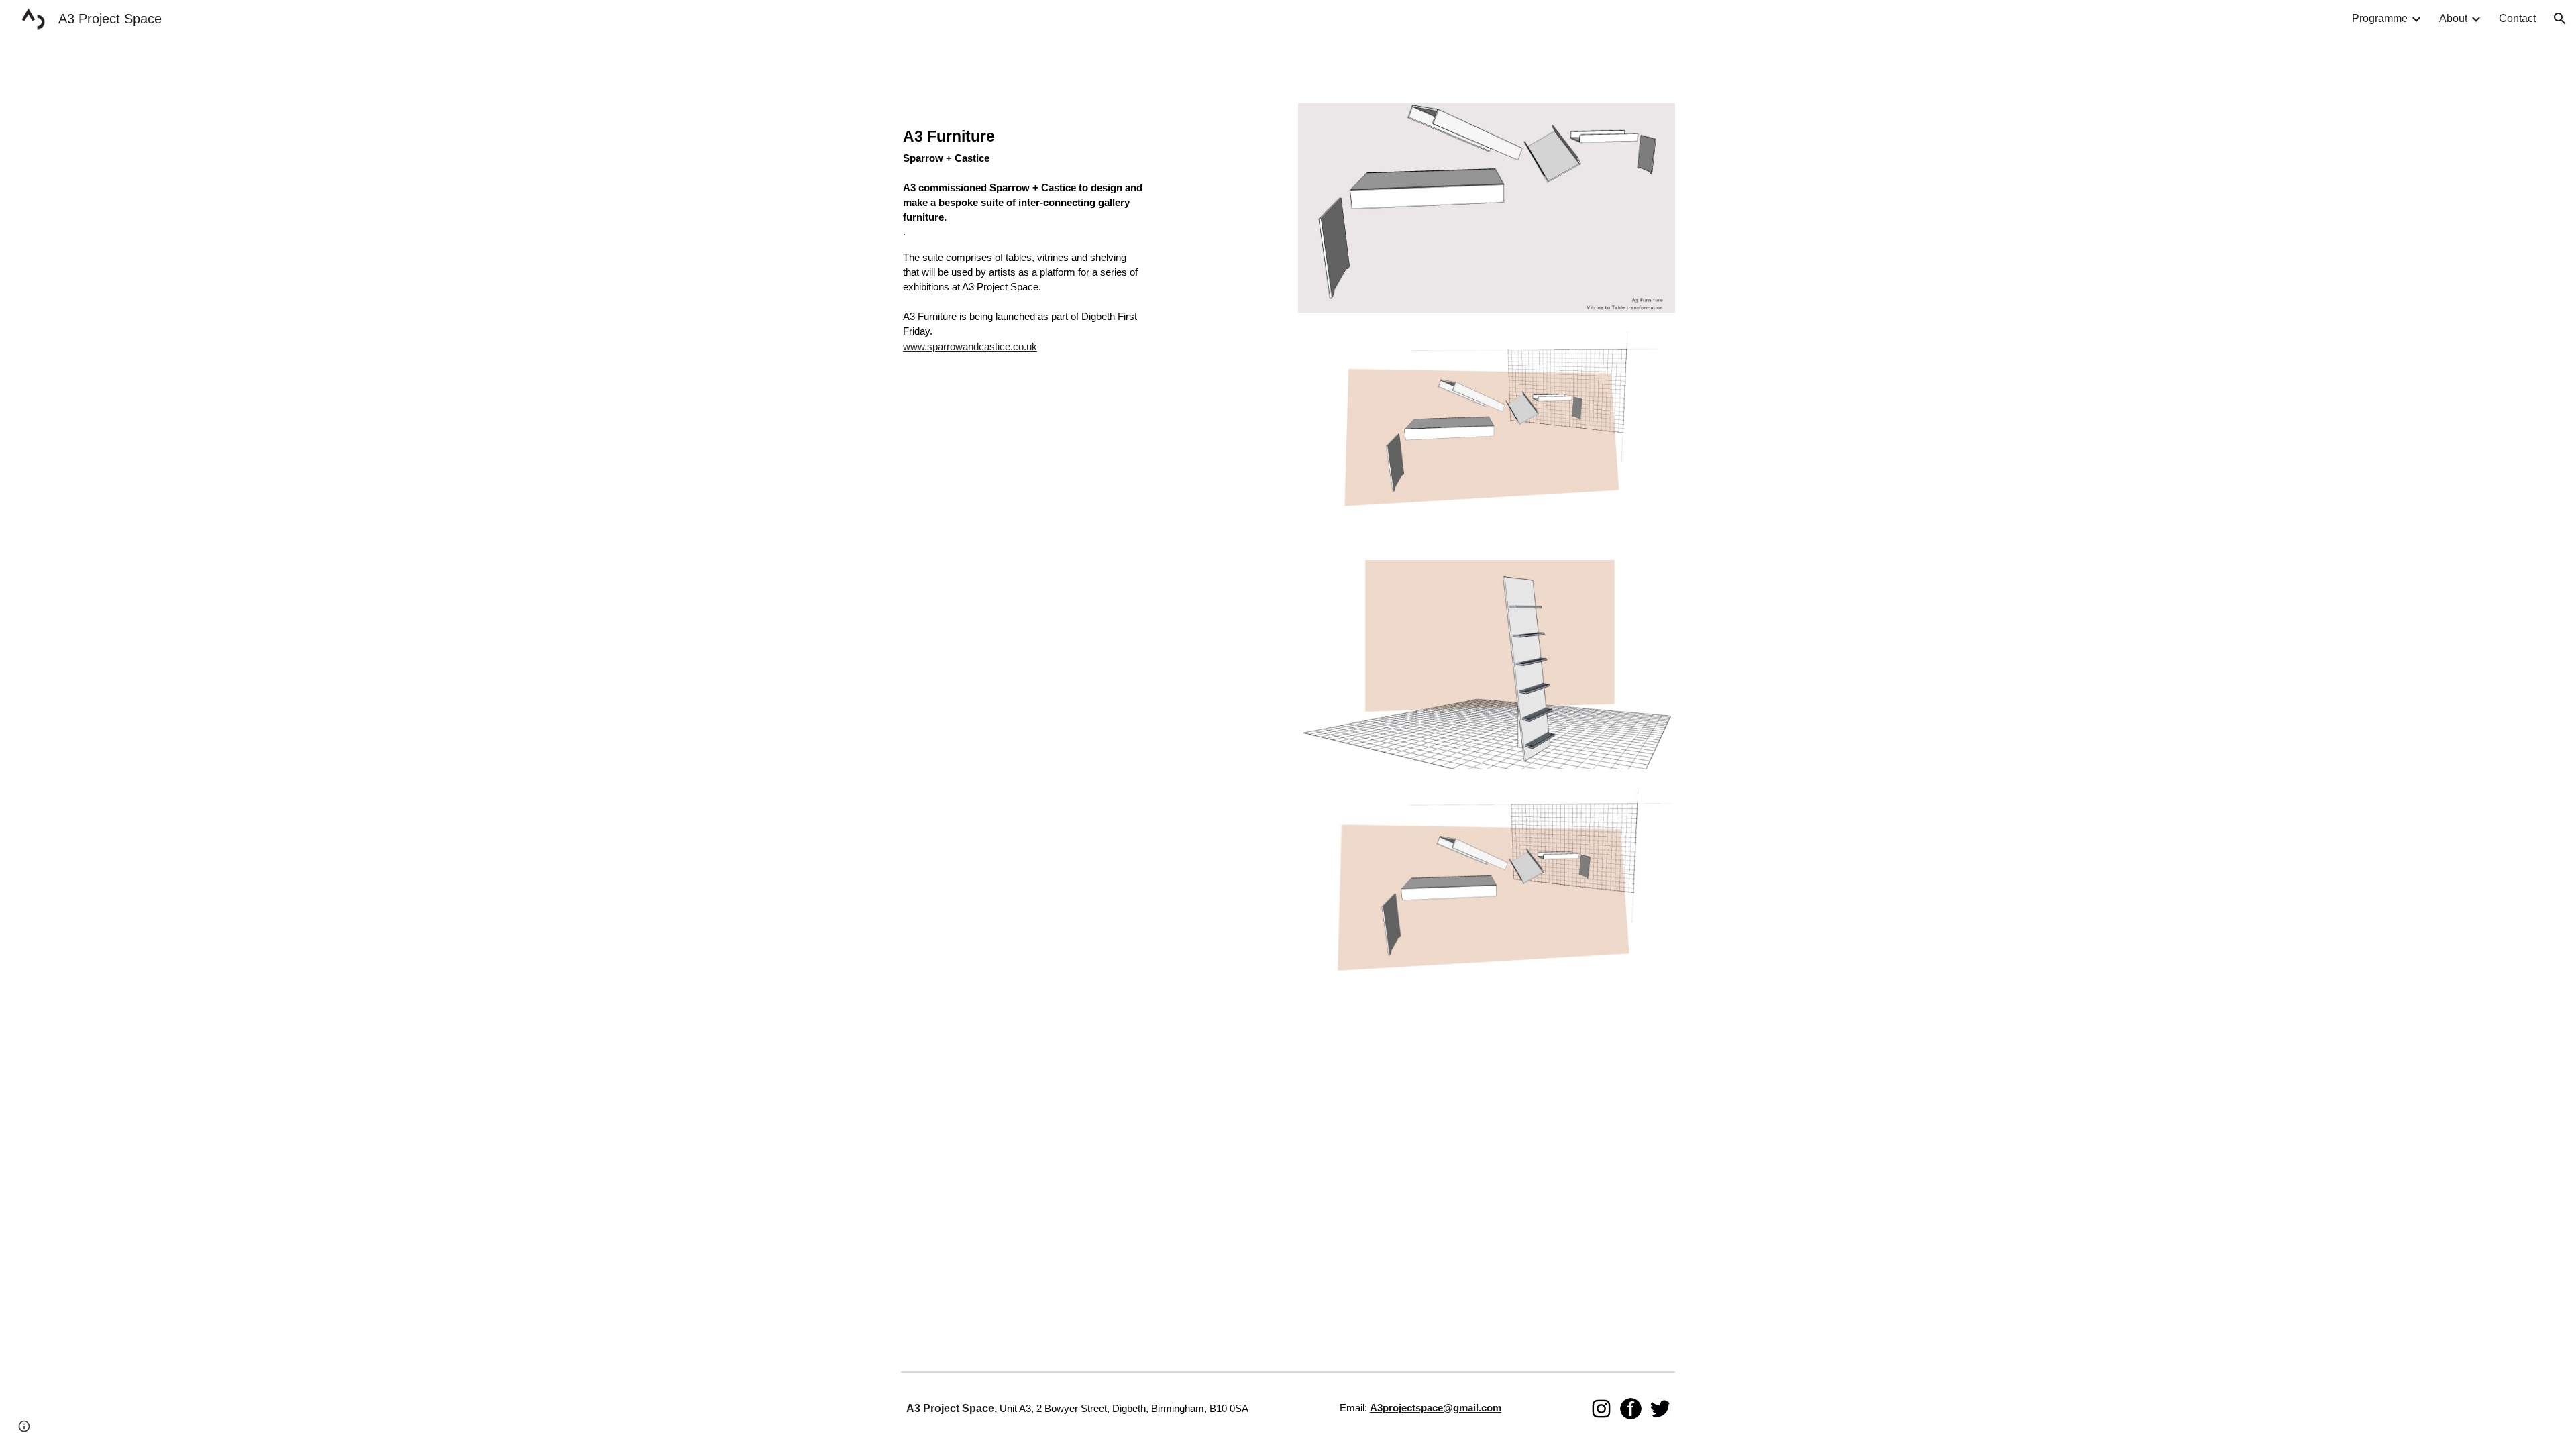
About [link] (2453, 18)
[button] (2560, 19)
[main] (1023, 249)
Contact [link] (2517, 18)
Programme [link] (2380, 18)
